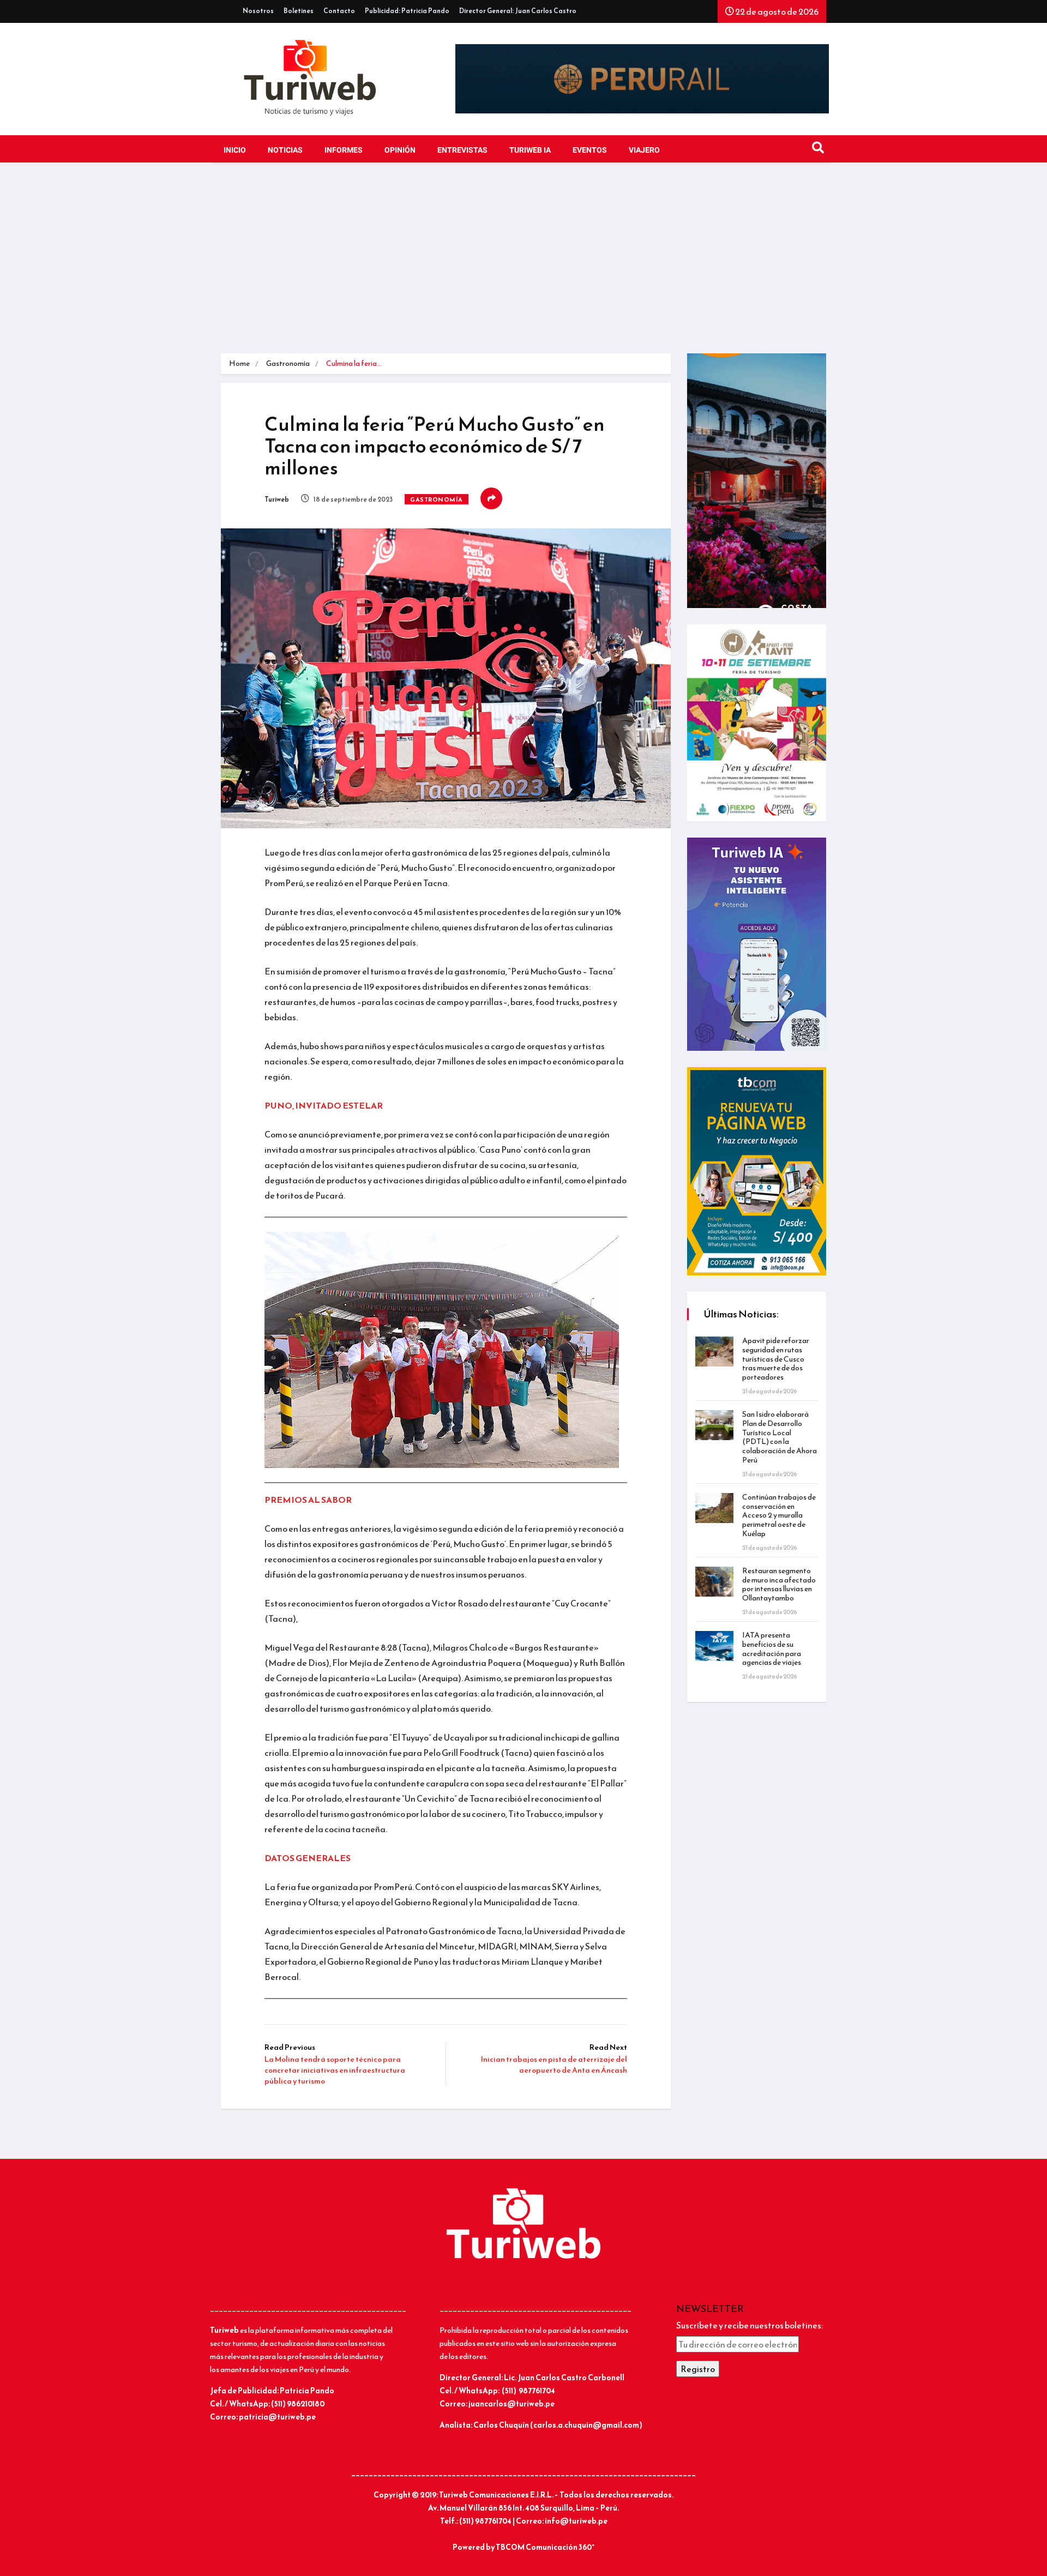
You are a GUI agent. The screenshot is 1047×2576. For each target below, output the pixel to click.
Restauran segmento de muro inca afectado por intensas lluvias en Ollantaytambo (779, 1584)
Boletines (299, 11)
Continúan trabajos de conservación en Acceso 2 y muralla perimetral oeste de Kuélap (779, 1515)
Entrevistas (462, 150)
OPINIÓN (400, 150)
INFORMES (344, 150)
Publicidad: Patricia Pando (407, 11)
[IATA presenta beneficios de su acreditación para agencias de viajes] (714, 1646)
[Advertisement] (523, 261)
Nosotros (258, 11)
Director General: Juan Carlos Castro (518, 11)
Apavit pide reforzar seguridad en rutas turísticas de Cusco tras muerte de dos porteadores (776, 1359)
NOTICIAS (285, 150)
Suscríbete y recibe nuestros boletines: (750, 2325)
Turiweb (277, 499)
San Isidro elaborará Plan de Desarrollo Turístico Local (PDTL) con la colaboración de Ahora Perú (780, 1437)
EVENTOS (590, 150)
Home (239, 363)
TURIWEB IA (530, 150)
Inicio (235, 150)
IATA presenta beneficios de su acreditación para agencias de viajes (772, 1649)
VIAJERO (644, 150)
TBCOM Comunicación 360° (545, 2547)
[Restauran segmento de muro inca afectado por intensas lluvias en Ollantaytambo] (714, 1582)
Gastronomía (288, 363)
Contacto (339, 11)
